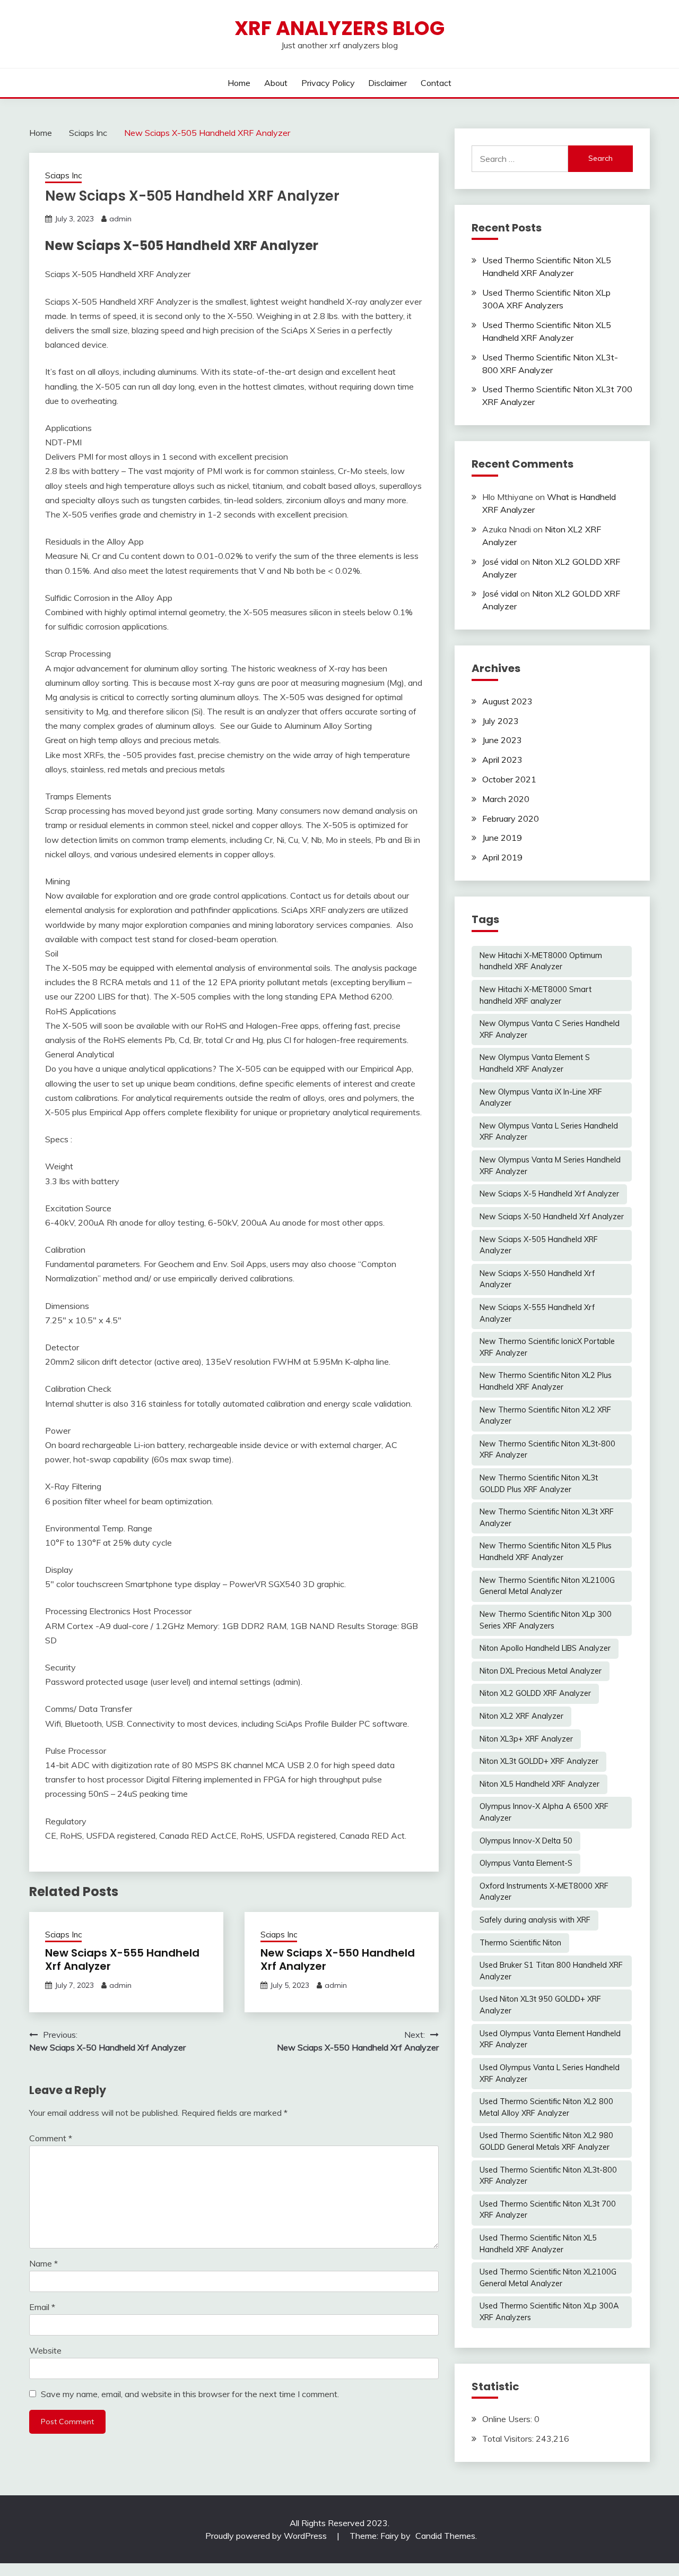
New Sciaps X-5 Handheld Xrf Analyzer (549, 1194)
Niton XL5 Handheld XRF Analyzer (539, 1784)
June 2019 (502, 838)
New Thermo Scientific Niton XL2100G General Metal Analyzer (547, 1586)
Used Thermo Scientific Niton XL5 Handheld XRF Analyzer (538, 2244)
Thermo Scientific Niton (520, 1943)
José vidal (500, 562)
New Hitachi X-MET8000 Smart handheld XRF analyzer (536, 995)
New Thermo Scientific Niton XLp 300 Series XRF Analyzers (546, 1620)
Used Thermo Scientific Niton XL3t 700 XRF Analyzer (548, 2210)
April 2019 (502, 857)
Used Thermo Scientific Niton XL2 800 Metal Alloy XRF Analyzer (546, 2107)
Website (45, 2350)
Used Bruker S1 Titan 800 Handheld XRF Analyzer (551, 1971)
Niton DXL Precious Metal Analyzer (541, 1671)
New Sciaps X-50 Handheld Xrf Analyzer (552, 1217)
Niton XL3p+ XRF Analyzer (526, 1739)
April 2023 (502, 760)
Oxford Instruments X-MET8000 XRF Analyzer (544, 1892)
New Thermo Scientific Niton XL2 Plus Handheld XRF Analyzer (546, 1381)
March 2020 (506, 799)
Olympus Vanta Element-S (526, 1863)
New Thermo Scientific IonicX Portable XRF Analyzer (547, 1347)
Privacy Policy (328, 83)
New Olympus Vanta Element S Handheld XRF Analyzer (535, 1063)
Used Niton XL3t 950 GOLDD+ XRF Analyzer (540, 2005)
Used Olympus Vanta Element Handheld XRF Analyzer (550, 2039)
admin (120, 219)
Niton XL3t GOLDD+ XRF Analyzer (539, 1761)
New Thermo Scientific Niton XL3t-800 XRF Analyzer (547, 1450)
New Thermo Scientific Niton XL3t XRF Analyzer (547, 1518)
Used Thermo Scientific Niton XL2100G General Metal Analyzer (548, 2278)
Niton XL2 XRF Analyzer (521, 1716)
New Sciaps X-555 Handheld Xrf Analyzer (122, 1959)
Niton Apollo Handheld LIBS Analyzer (545, 1648)
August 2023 (507, 701)
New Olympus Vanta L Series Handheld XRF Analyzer (549, 1132)
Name (43, 2263)
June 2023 (502, 740)
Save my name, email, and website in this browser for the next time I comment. (190, 2394)
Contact (436, 83)
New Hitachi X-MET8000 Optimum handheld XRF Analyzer (541, 961)
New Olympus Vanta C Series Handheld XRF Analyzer (550, 1029)
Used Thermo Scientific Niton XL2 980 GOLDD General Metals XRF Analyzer (546, 2141)
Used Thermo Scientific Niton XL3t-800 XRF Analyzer (548, 2176)
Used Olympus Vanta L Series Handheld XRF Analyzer (550, 2073)
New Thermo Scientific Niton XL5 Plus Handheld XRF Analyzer (546, 1552)
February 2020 (511, 819)
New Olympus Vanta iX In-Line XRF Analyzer (541, 1098)
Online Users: (508, 2419)
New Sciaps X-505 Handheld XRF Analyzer (539, 1245)
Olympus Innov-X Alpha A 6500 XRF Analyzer (544, 1812)
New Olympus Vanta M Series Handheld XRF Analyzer (550, 1166)
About (276, 83)
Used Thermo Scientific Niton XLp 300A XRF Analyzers (549, 2312)
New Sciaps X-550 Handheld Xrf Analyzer (338, 1959)
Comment (51, 2138)
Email (42, 2307)
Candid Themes (445, 2536)
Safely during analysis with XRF (535, 1920)
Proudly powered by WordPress (267, 2536)
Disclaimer (388, 83)
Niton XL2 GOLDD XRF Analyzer (535, 1693)
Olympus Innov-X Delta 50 (526, 1841)
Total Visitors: (509, 2439)
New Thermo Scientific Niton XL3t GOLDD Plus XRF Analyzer (539, 1484)
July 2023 (500, 721)
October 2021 (509, 779)
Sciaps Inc (63, 175)
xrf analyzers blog (339, 28)
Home (239, 83)
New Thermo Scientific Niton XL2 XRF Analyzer (545, 1416)
